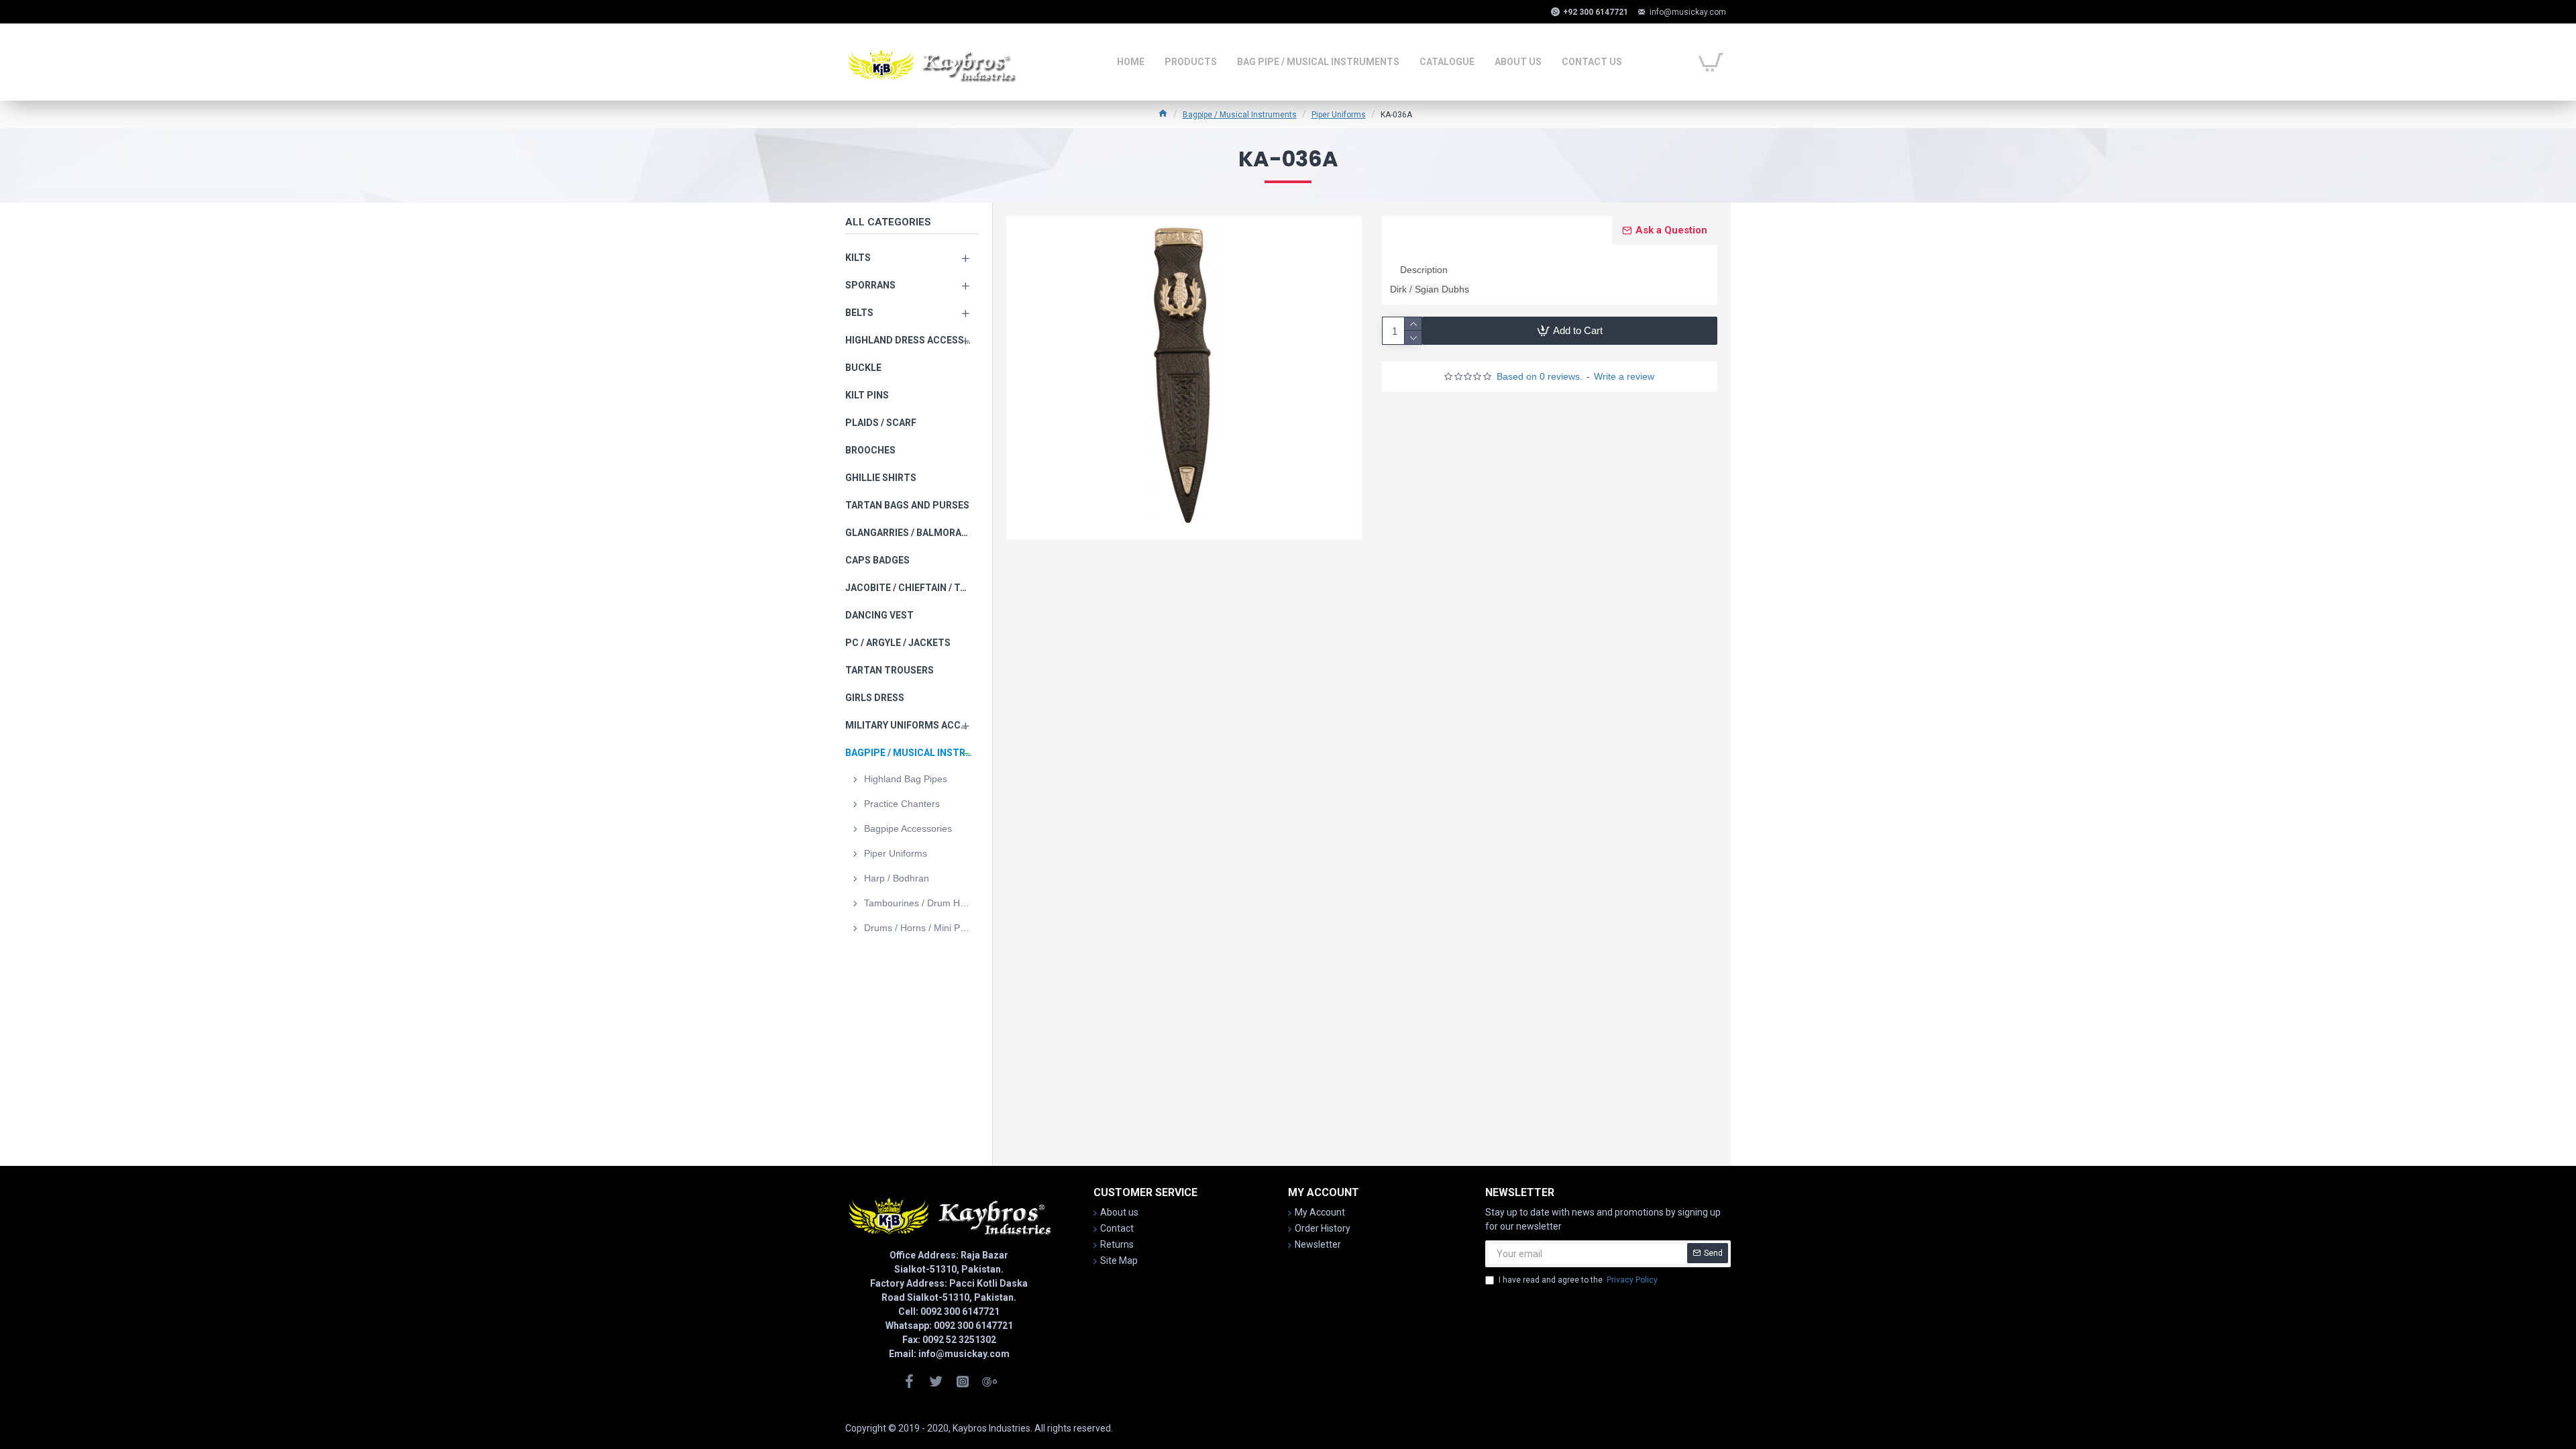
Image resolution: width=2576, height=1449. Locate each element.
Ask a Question (1671, 230)
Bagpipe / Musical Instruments (1240, 115)
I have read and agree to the (1578, 1280)
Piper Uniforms (1339, 115)
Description (1424, 270)
